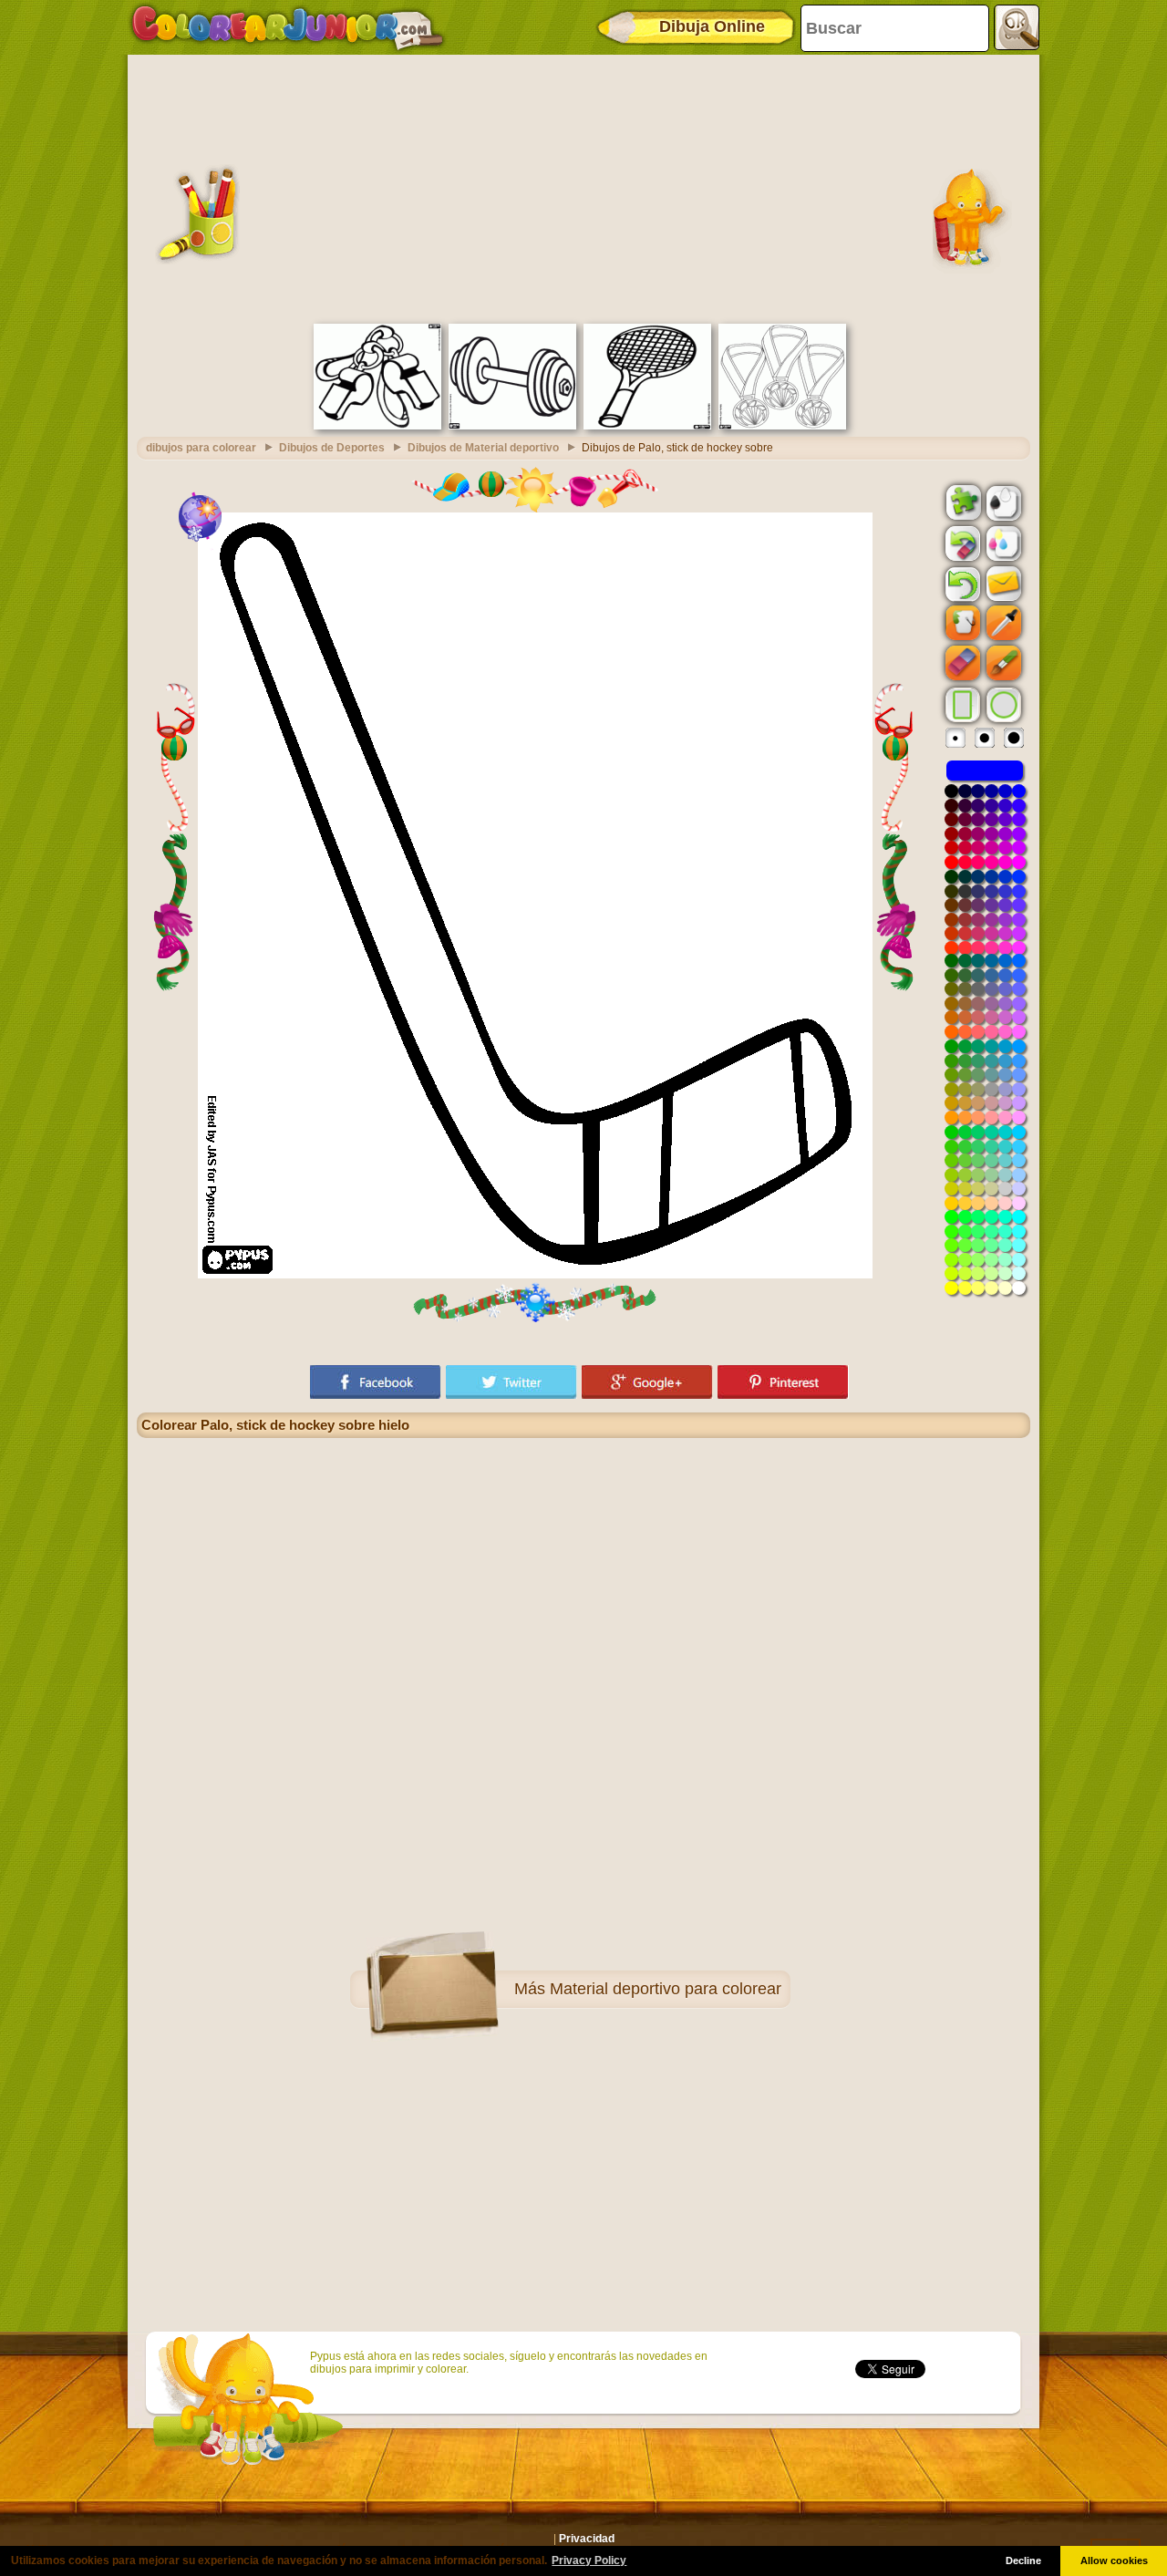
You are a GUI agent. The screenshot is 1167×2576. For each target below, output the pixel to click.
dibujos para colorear (201, 448)
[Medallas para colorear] (782, 426)
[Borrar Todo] (961, 543)
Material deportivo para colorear (666, 1989)
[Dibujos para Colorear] (288, 27)
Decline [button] (1023, 2560)
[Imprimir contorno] (1002, 502)
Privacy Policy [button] (589, 2560)
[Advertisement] (583, 187)
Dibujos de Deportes (332, 448)
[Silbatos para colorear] (377, 426)
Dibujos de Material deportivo (483, 448)
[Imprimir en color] (1002, 543)
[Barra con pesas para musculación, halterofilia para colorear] (512, 426)
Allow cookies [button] (1114, 2560)
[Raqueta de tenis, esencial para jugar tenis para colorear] (647, 426)
